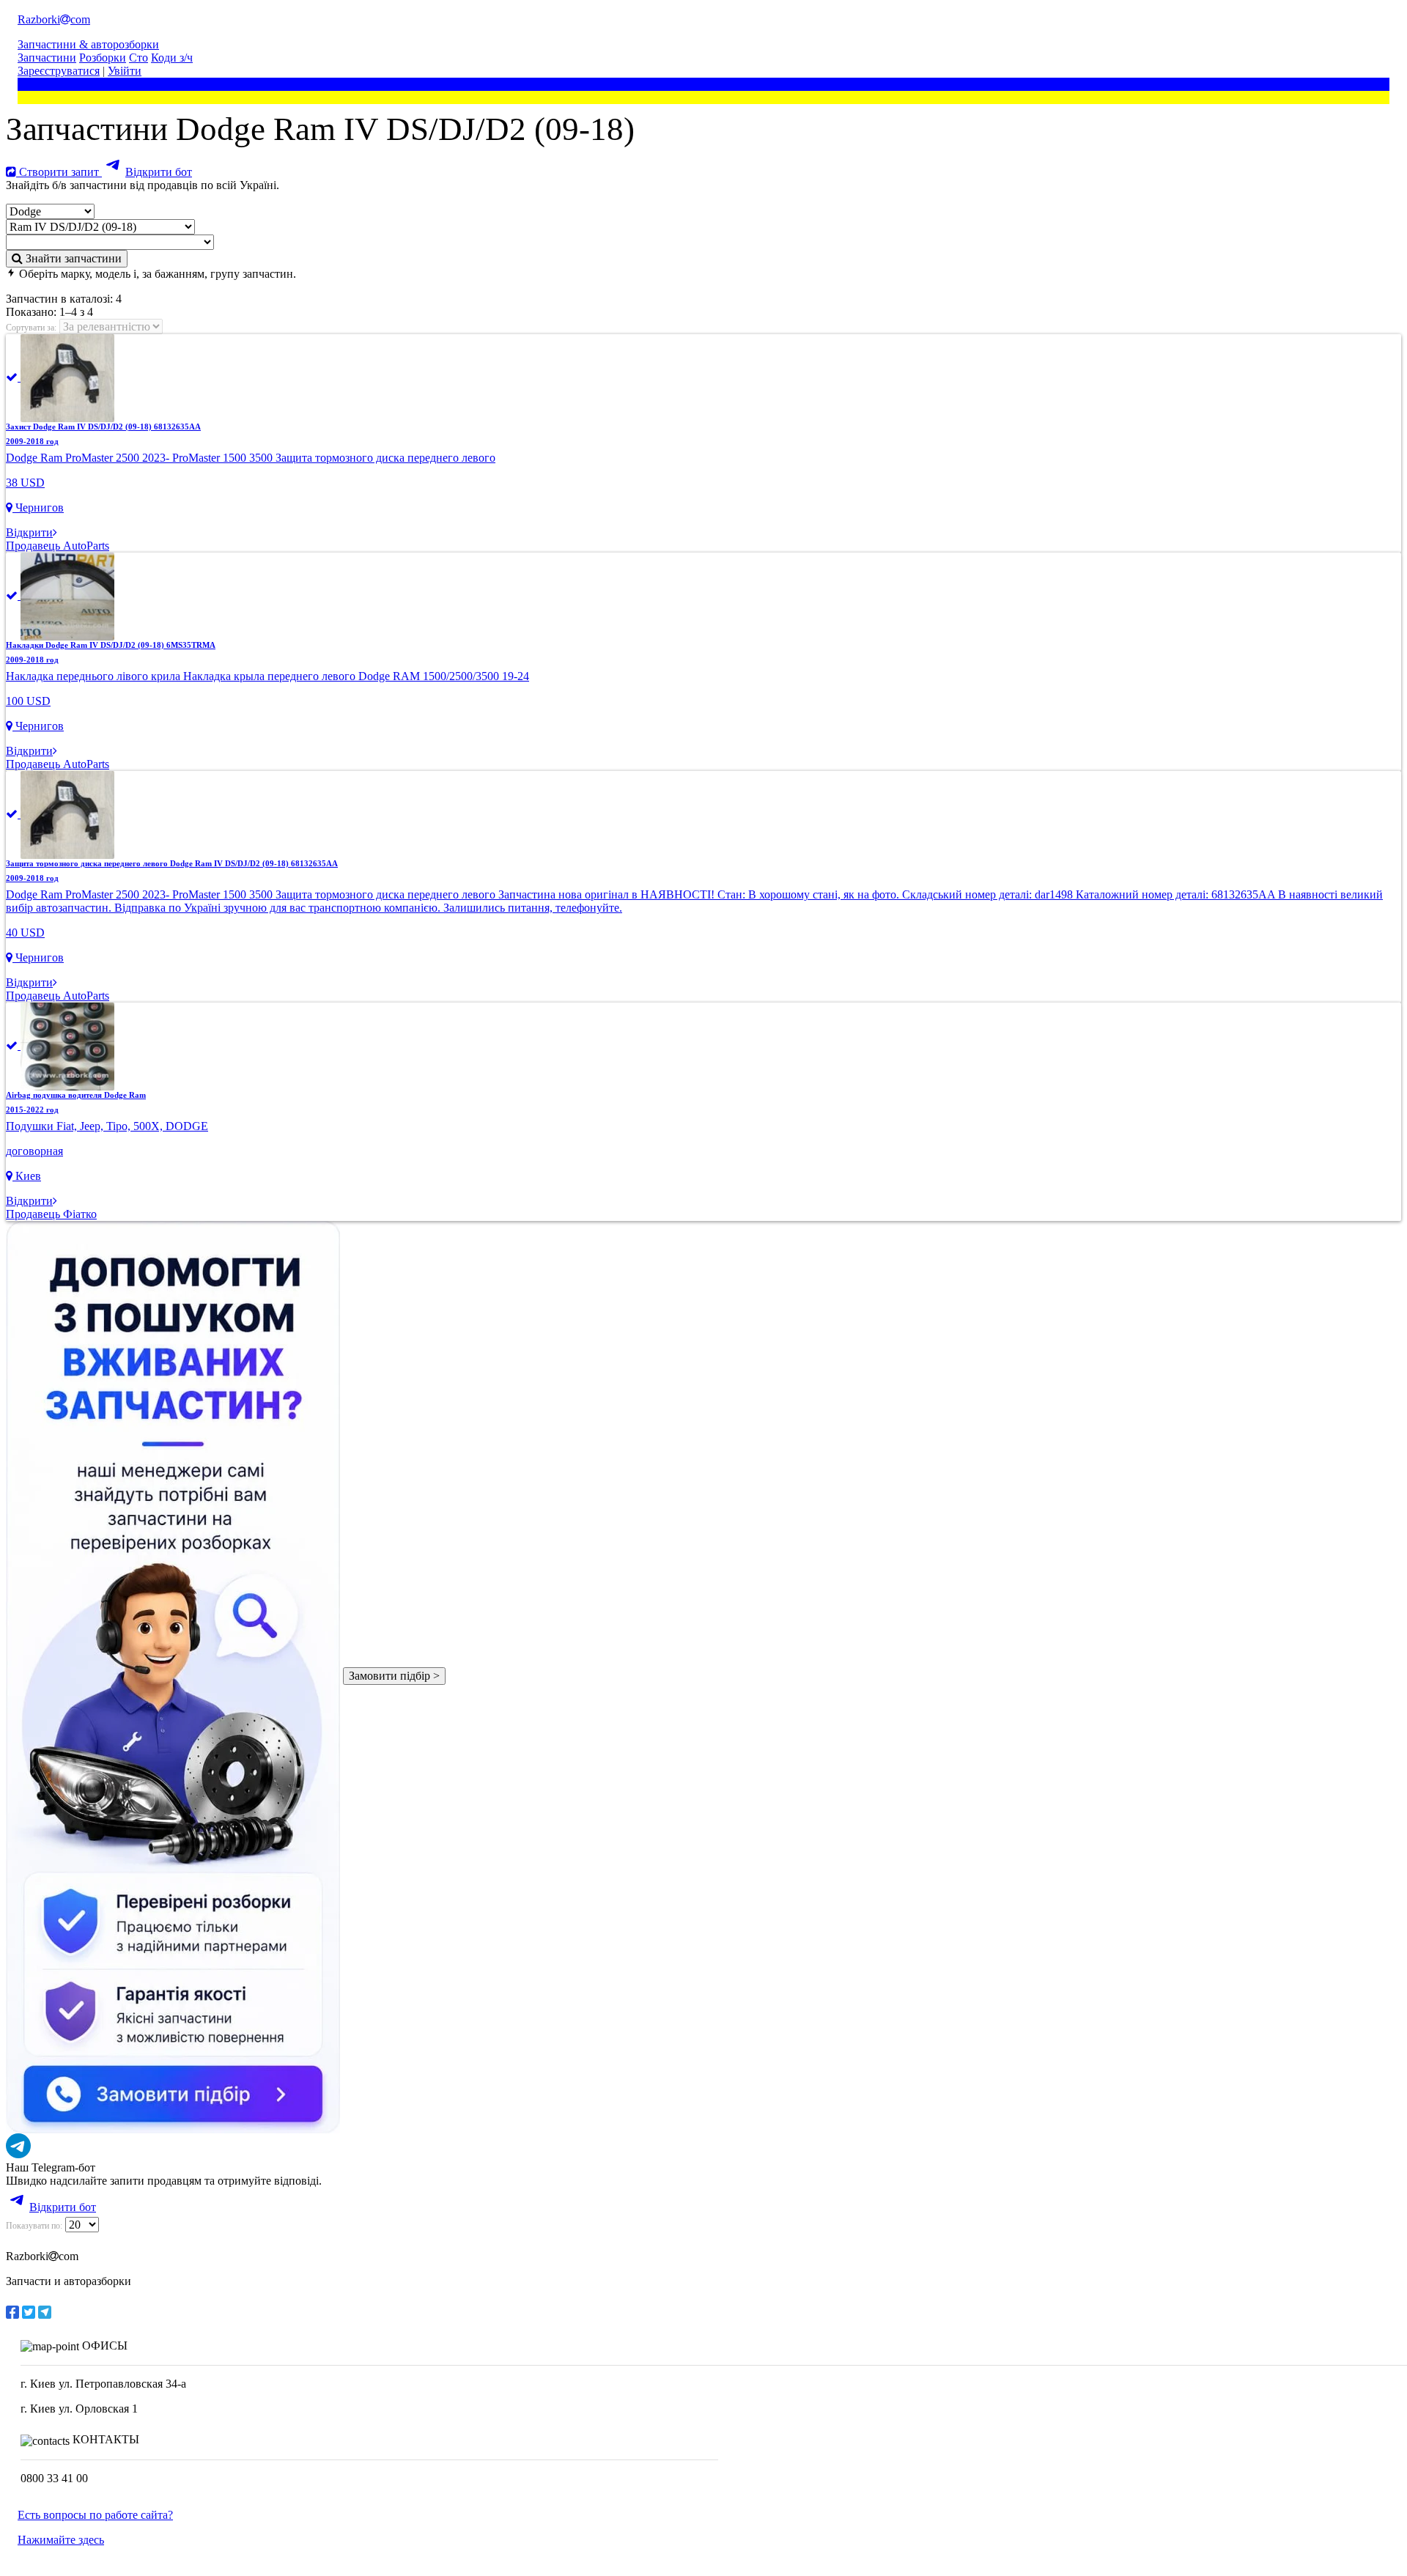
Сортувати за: (31, 328)
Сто (139, 58)
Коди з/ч (172, 58)
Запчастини (47, 58)
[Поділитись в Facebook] (12, 2312)
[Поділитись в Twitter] (29, 2312)
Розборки (103, 58)
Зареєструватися (59, 71)
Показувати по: (34, 2226)
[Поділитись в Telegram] (45, 2312)
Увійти (125, 71)
